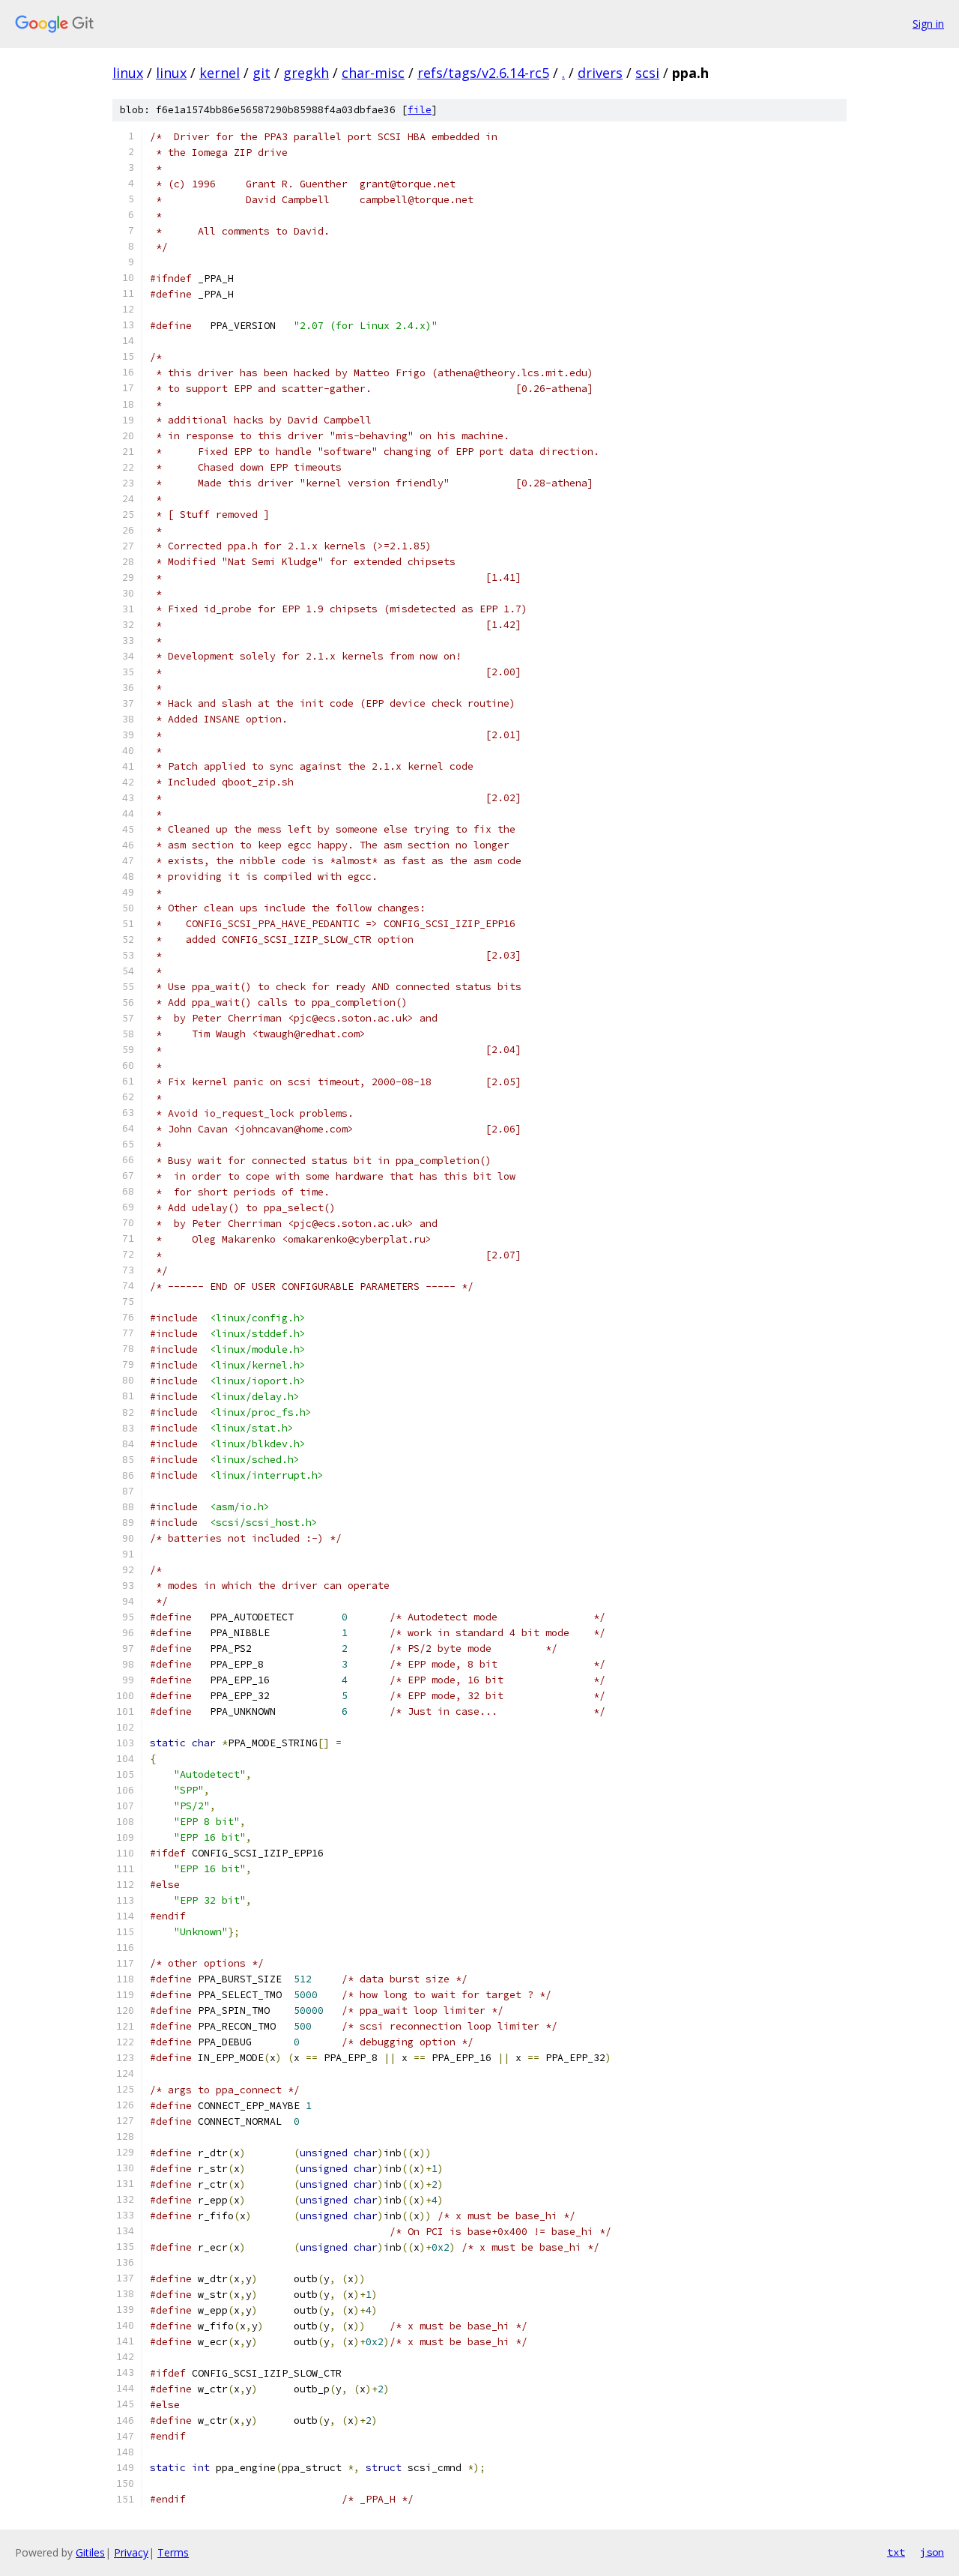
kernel (220, 73)
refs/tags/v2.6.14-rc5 (483, 73)
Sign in (928, 24)
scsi (647, 73)
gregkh (306, 73)
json (932, 2552)
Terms (173, 2552)
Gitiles (90, 2552)
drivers (600, 73)
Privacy (131, 2552)
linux (128, 73)
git (261, 73)
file (420, 110)
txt (896, 2552)
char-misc (373, 73)
